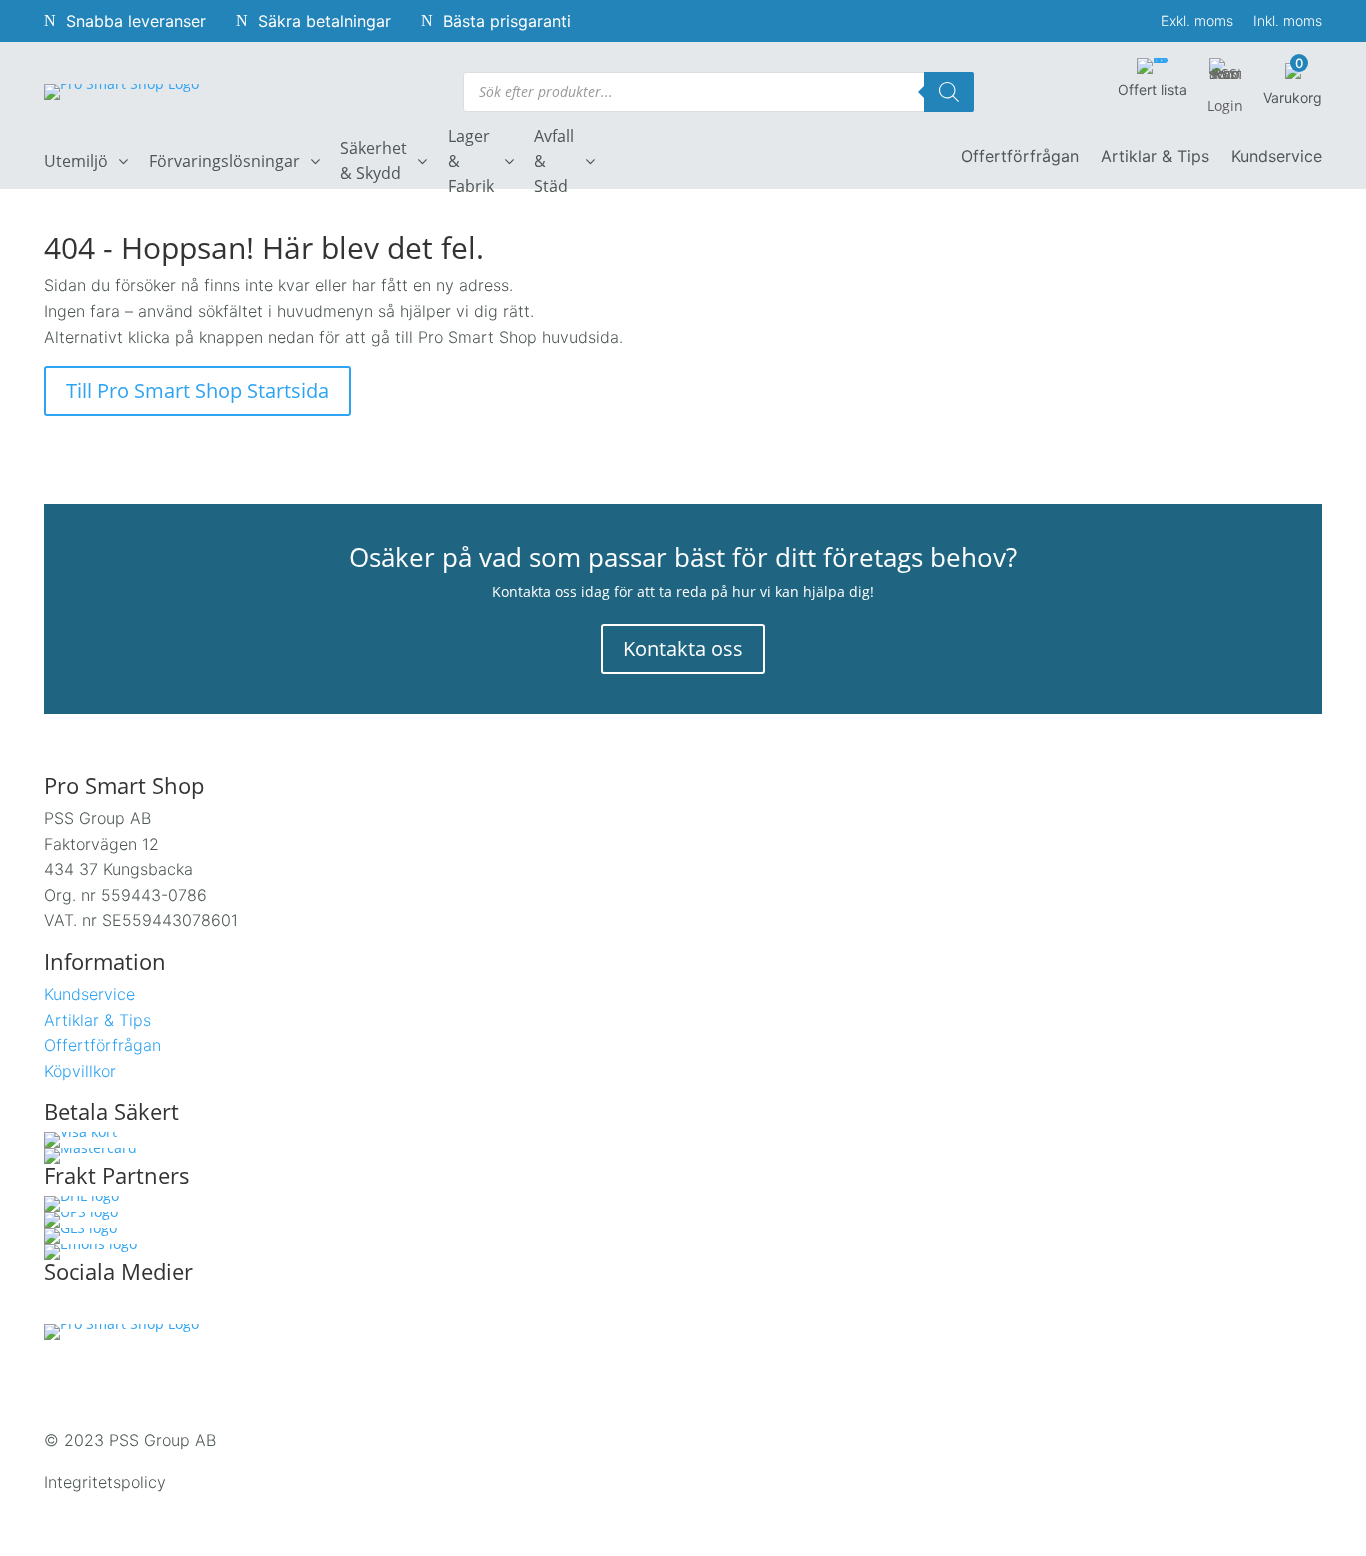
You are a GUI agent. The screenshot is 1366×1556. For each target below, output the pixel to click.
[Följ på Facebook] (60, 1308)
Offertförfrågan (1020, 157)
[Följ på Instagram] (102, 1308)
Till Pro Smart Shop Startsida (197, 390)
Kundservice (1276, 157)
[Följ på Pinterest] (186, 1308)
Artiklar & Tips (1155, 157)
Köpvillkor (80, 1071)
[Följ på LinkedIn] (144, 1308)
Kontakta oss (683, 648)
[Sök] (949, 92)
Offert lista (1152, 89)
